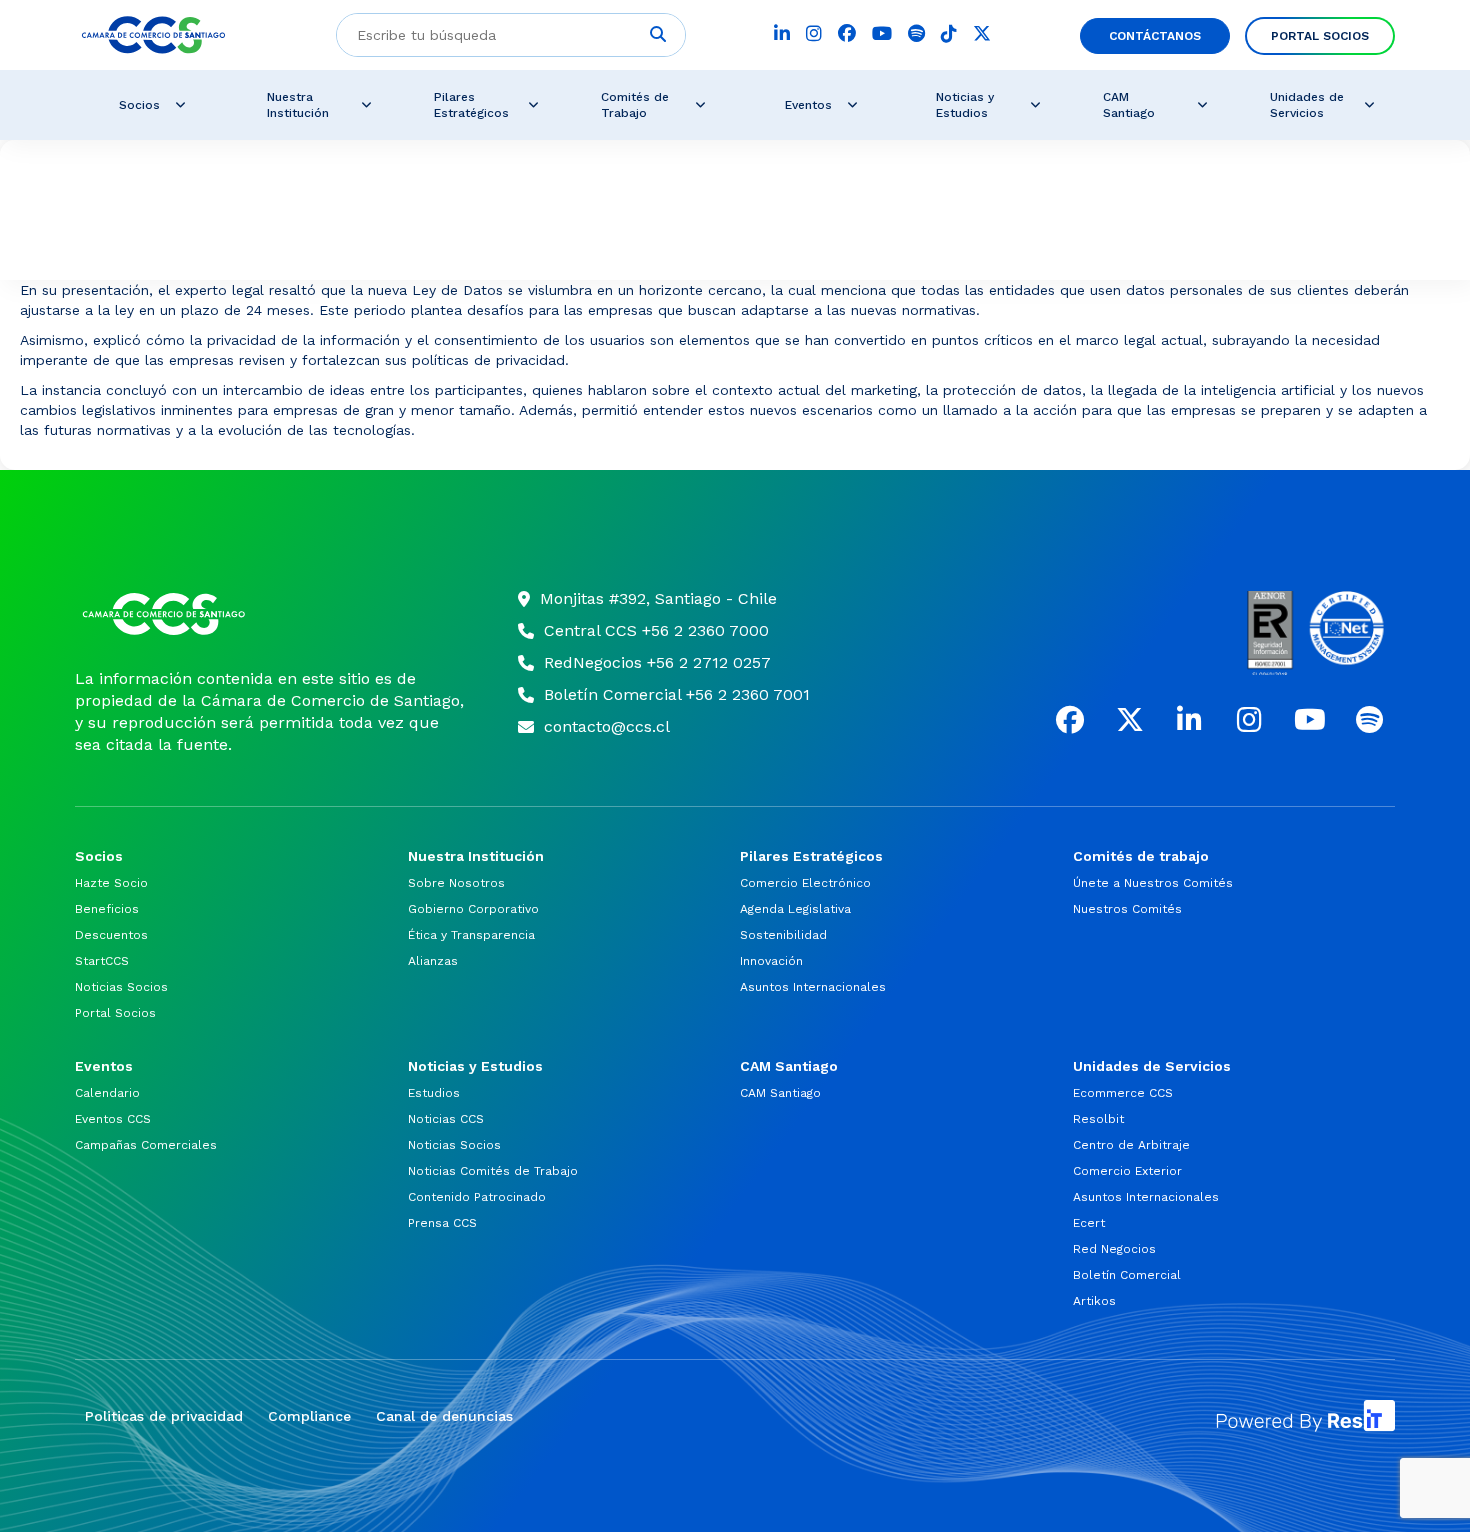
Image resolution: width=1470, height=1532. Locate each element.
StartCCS (102, 961)
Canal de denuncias (444, 1416)
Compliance (309, 1416)
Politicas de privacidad (164, 1416)
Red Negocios (1114, 1249)
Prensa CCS (442, 1223)
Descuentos (111, 935)
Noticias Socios (121, 987)
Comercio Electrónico (805, 883)
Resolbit (1098, 1119)
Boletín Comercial (1127, 1275)
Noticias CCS (446, 1119)
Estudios (434, 1093)
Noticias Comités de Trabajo (493, 1171)
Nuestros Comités (1127, 909)
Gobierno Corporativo (473, 909)
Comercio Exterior (1127, 1171)
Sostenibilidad (783, 935)
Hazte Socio (111, 883)
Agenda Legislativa (795, 909)
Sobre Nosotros (456, 883)
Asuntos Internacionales (813, 987)
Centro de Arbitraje (1131, 1145)
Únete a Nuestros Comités (1153, 883)
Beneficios (107, 909)
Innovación (771, 961)
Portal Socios (115, 1013)
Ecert (1089, 1223)
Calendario (107, 1093)
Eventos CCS (113, 1119)
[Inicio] (271, 614)
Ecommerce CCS (1123, 1093)
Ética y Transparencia (471, 935)
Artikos (1094, 1301)
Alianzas (433, 961)
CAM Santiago (780, 1093)
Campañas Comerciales (146, 1145)
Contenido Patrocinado (477, 1197)
